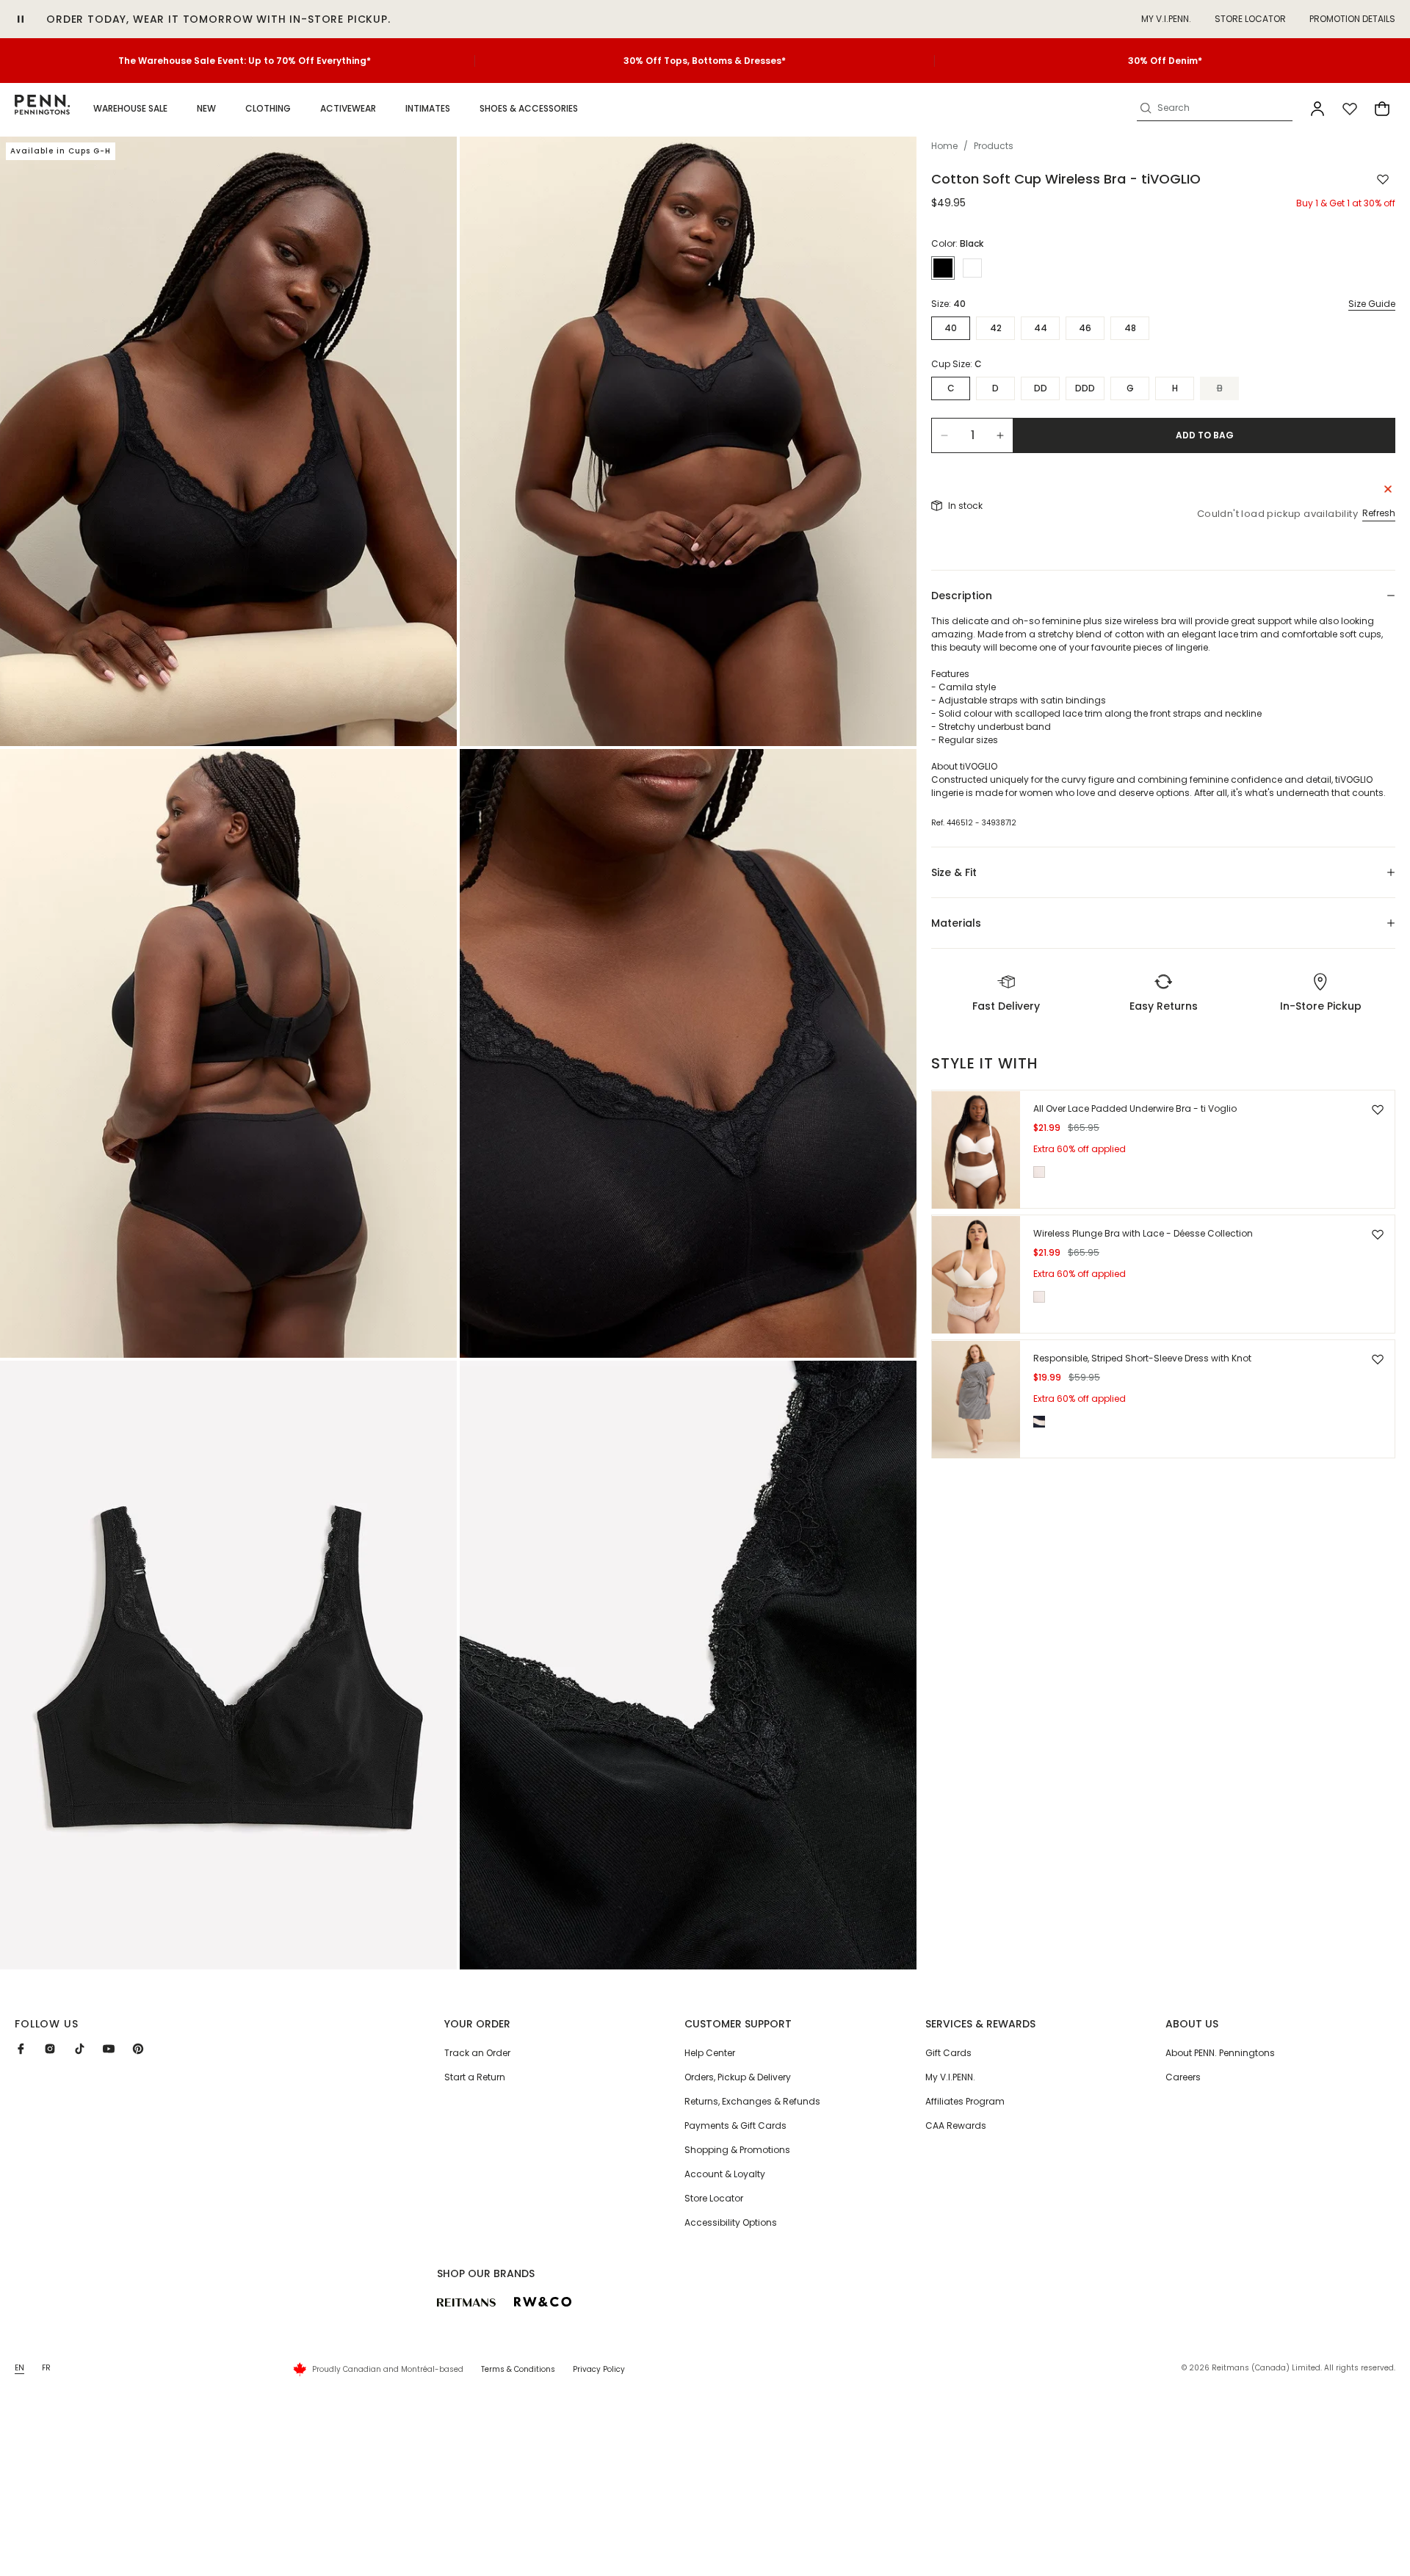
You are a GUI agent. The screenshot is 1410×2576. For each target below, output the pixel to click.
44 (1041, 328)
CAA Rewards (956, 2125)
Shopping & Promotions (737, 2150)
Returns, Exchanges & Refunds (752, 2101)
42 (996, 328)
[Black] (943, 268)
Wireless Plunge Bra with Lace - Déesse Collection (1143, 1234)
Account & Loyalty (725, 2174)
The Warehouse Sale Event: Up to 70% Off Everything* (245, 61)
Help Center (710, 2053)
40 (951, 328)
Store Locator (1250, 19)
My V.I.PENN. (950, 2077)
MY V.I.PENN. (1166, 19)
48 (1130, 328)
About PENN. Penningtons (1220, 2053)
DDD (1085, 388)
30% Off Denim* (1165, 61)
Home (944, 146)
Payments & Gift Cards (735, 2125)
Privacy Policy (599, 2369)
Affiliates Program (965, 2101)
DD (1041, 388)
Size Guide (1372, 304)
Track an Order (477, 2053)
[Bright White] (972, 268)
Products (994, 146)
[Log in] (1317, 109)
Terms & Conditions (518, 2369)
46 (1085, 328)
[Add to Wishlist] (1383, 179)
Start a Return (475, 2077)
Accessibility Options (731, 2222)
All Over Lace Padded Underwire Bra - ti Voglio (1135, 1109)
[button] (130, 109)
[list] (458, 1053)
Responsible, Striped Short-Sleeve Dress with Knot (1142, 1359)
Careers (1183, 2077)
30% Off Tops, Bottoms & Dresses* (705, 61)
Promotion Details (1352, 19)
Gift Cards (948, 2053)
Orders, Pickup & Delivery (738, 2077)
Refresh (1379, 513)
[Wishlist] (1350, 109)
